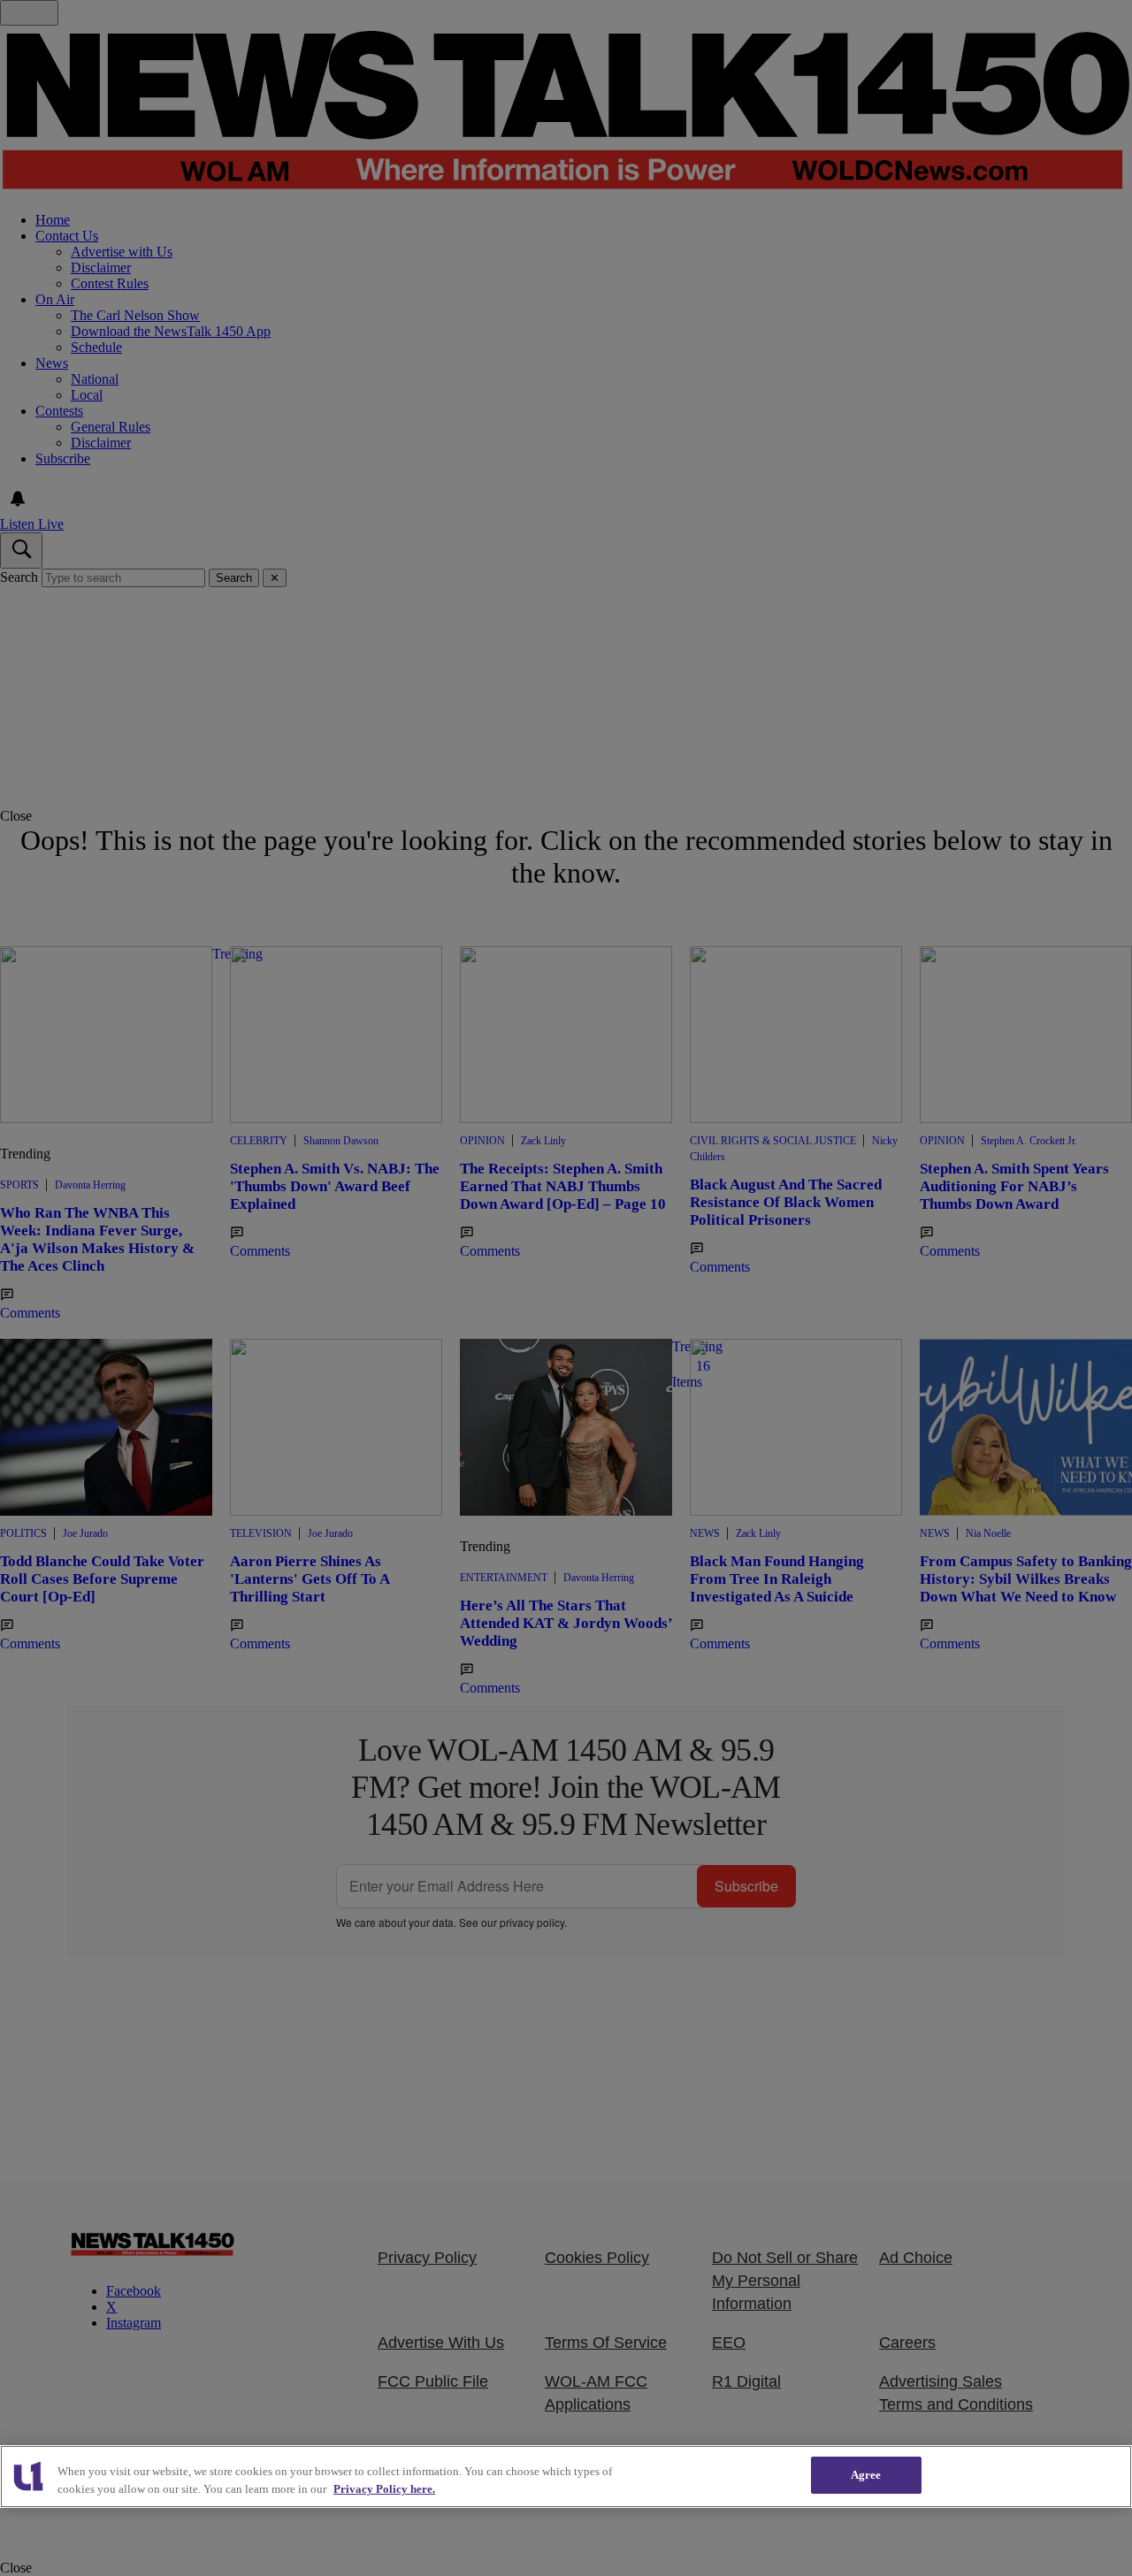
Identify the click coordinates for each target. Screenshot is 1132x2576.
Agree (866, 2475)
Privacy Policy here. (384, 2489)
